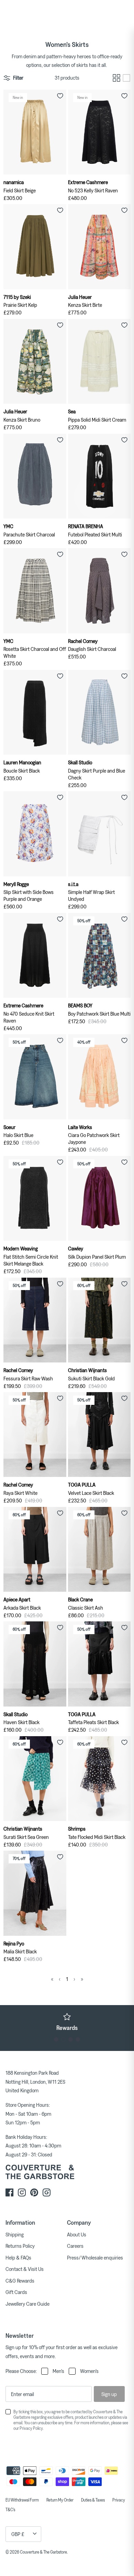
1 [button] (56, 2039)
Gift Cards (16, 2292)
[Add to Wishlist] (60, 96)
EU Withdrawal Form (22, 2500)
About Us (77, 2234)
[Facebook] (9, 2192)
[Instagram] (22, 2192)
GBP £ (18, 2534)
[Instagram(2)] (47, 2192)
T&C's (10, 2509)
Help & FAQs (18, 2257)
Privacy (119, 2500)
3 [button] (71, 2039)
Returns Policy (20, 2246)
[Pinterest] (34, 2192)
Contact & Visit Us (25, 2269)
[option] (67, 2022)
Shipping (15, 2234)
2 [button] (63, 2039)
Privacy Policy (31, 2428)
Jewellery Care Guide (27, 2304)
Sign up (109, 2394)
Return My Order (60, 2500)
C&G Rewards (20, 2281)
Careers (75, 2246)
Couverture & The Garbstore (43, 2552)
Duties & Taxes (93, 2500)
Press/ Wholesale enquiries (95, 2257)
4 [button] (78, 2039)
